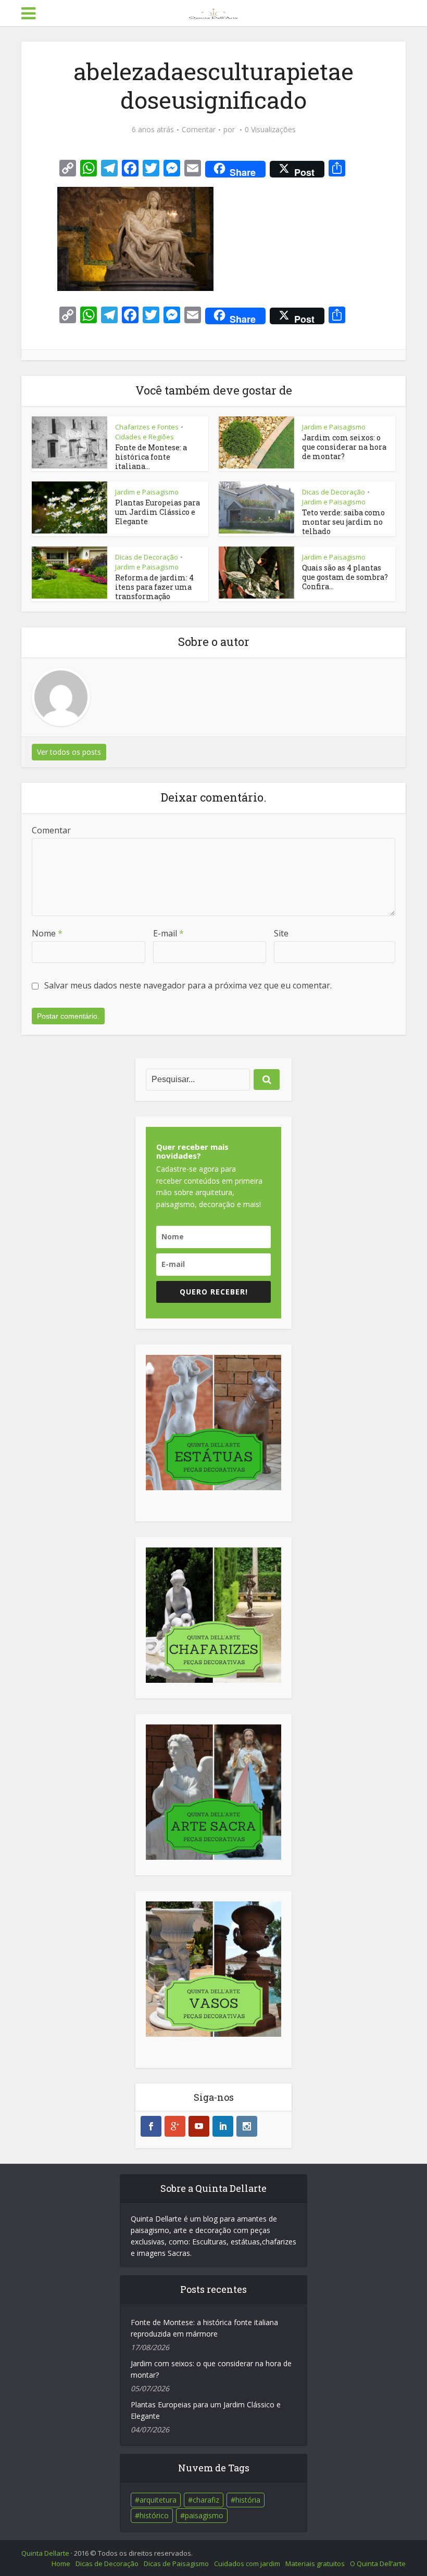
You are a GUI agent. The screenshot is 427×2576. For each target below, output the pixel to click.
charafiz (206, 2500)
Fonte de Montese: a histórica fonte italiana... (151, 457)
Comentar (199, 130)
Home (61, 2564)
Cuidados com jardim (247, 2564)
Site (281, 933)
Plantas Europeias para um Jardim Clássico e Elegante (158, 512)
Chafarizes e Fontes (147, 427)
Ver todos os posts (69, 752)
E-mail (168, 933)
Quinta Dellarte (45, 2553)
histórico (154, 2515)
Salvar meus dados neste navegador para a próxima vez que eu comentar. (188, 985)
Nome (47, 933)
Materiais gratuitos (315, 2564)
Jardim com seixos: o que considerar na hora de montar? (344, 447)
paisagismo (204, 2515)
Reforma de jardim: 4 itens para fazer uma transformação (154, 587)
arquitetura (158, 2500)
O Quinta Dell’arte (378, 2564)
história (248, 2500)
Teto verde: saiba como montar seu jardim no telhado (343, 522)
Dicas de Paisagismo (176, 2564)
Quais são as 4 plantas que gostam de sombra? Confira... (345, 577)
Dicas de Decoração (334, 492)
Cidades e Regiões (145, 437)
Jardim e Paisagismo (334, 427)
